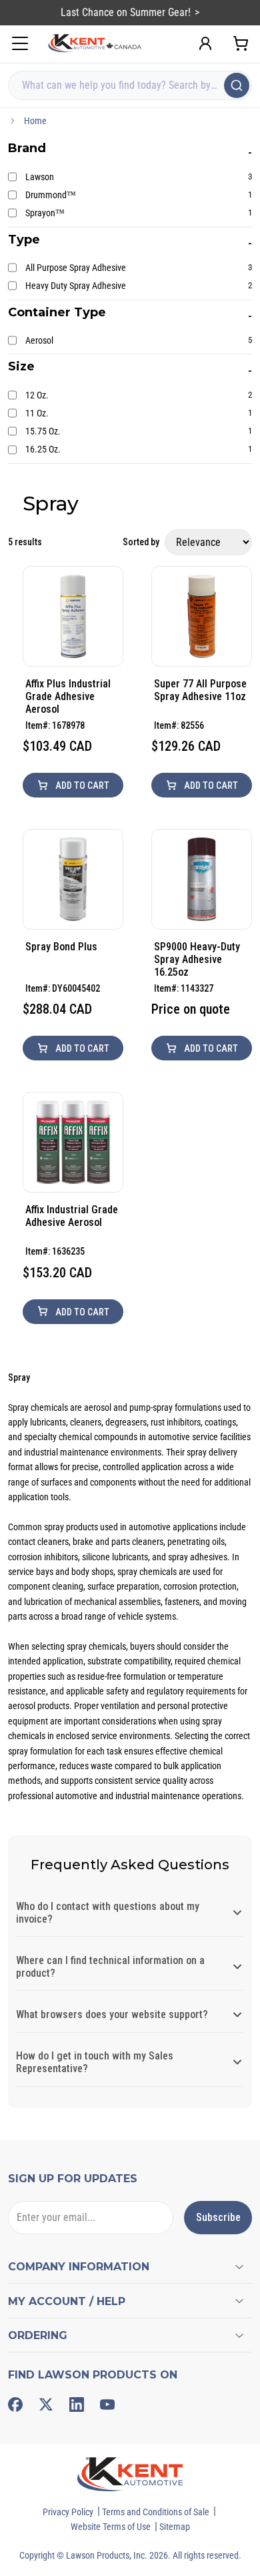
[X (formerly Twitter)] (46, 2404)
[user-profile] (205, 43)
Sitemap (175, 2527)
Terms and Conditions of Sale (156, 2512)
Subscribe (218, 2217)
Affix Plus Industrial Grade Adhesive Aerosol (68, 696)
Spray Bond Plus (61, 947)
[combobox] (130, 85)
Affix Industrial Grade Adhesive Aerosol (72, 1216)
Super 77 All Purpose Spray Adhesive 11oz (200, 690)
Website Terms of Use (111, 2527)
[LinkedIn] (77, 2404)
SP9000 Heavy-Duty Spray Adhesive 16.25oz (197, 959)
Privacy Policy (68, 2512)
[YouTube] (107, 2404)
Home (35, 121)
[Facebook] (15, 2404)
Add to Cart (81, 785)
